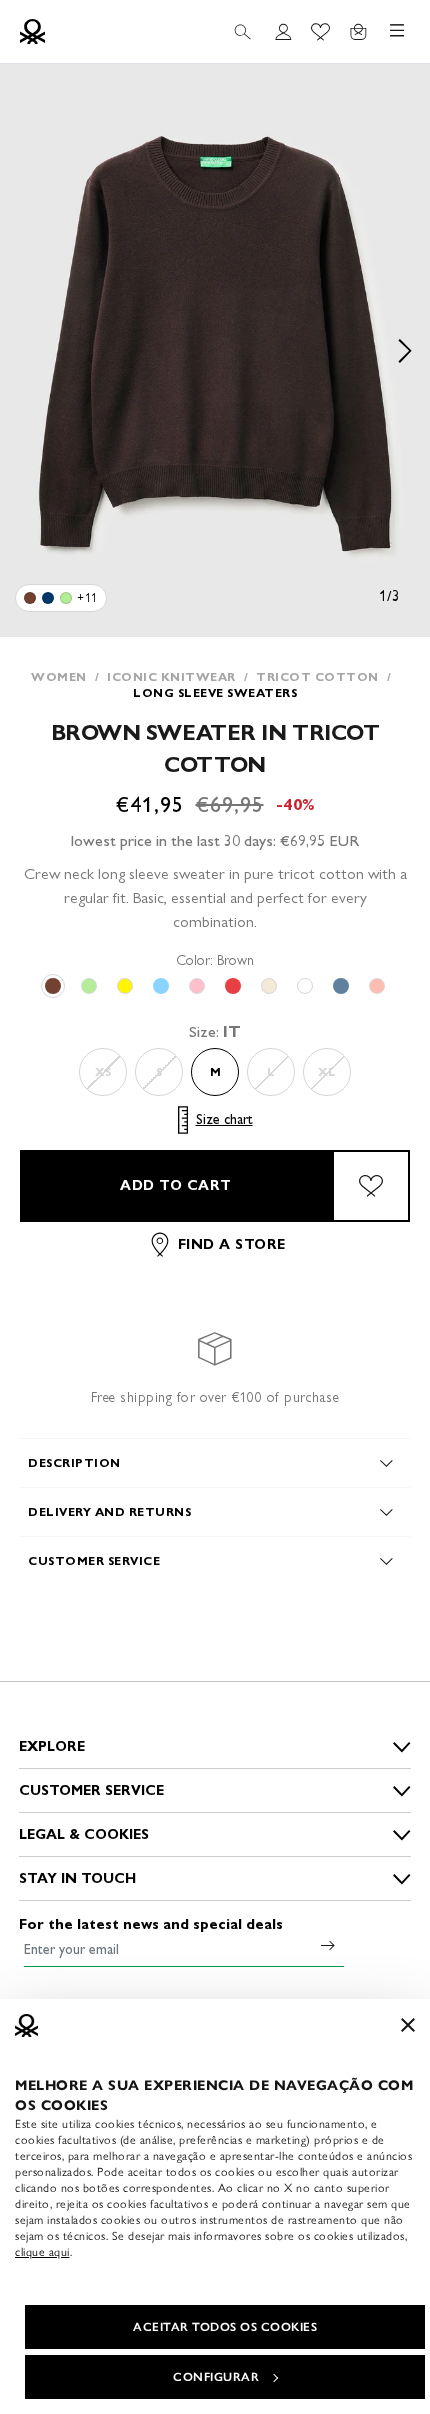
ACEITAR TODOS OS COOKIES (225, 2327)
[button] (215, 350)
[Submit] (328, 1945)
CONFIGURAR (216, 2377)
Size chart (224, 1119)
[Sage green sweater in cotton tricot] (66, 598)
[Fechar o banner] (408, 2025)
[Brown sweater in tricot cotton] (30, 598)
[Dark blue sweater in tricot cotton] (48, 598)
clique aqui (42, 2252)
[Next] (405, 350)
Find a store (232, 1244)
